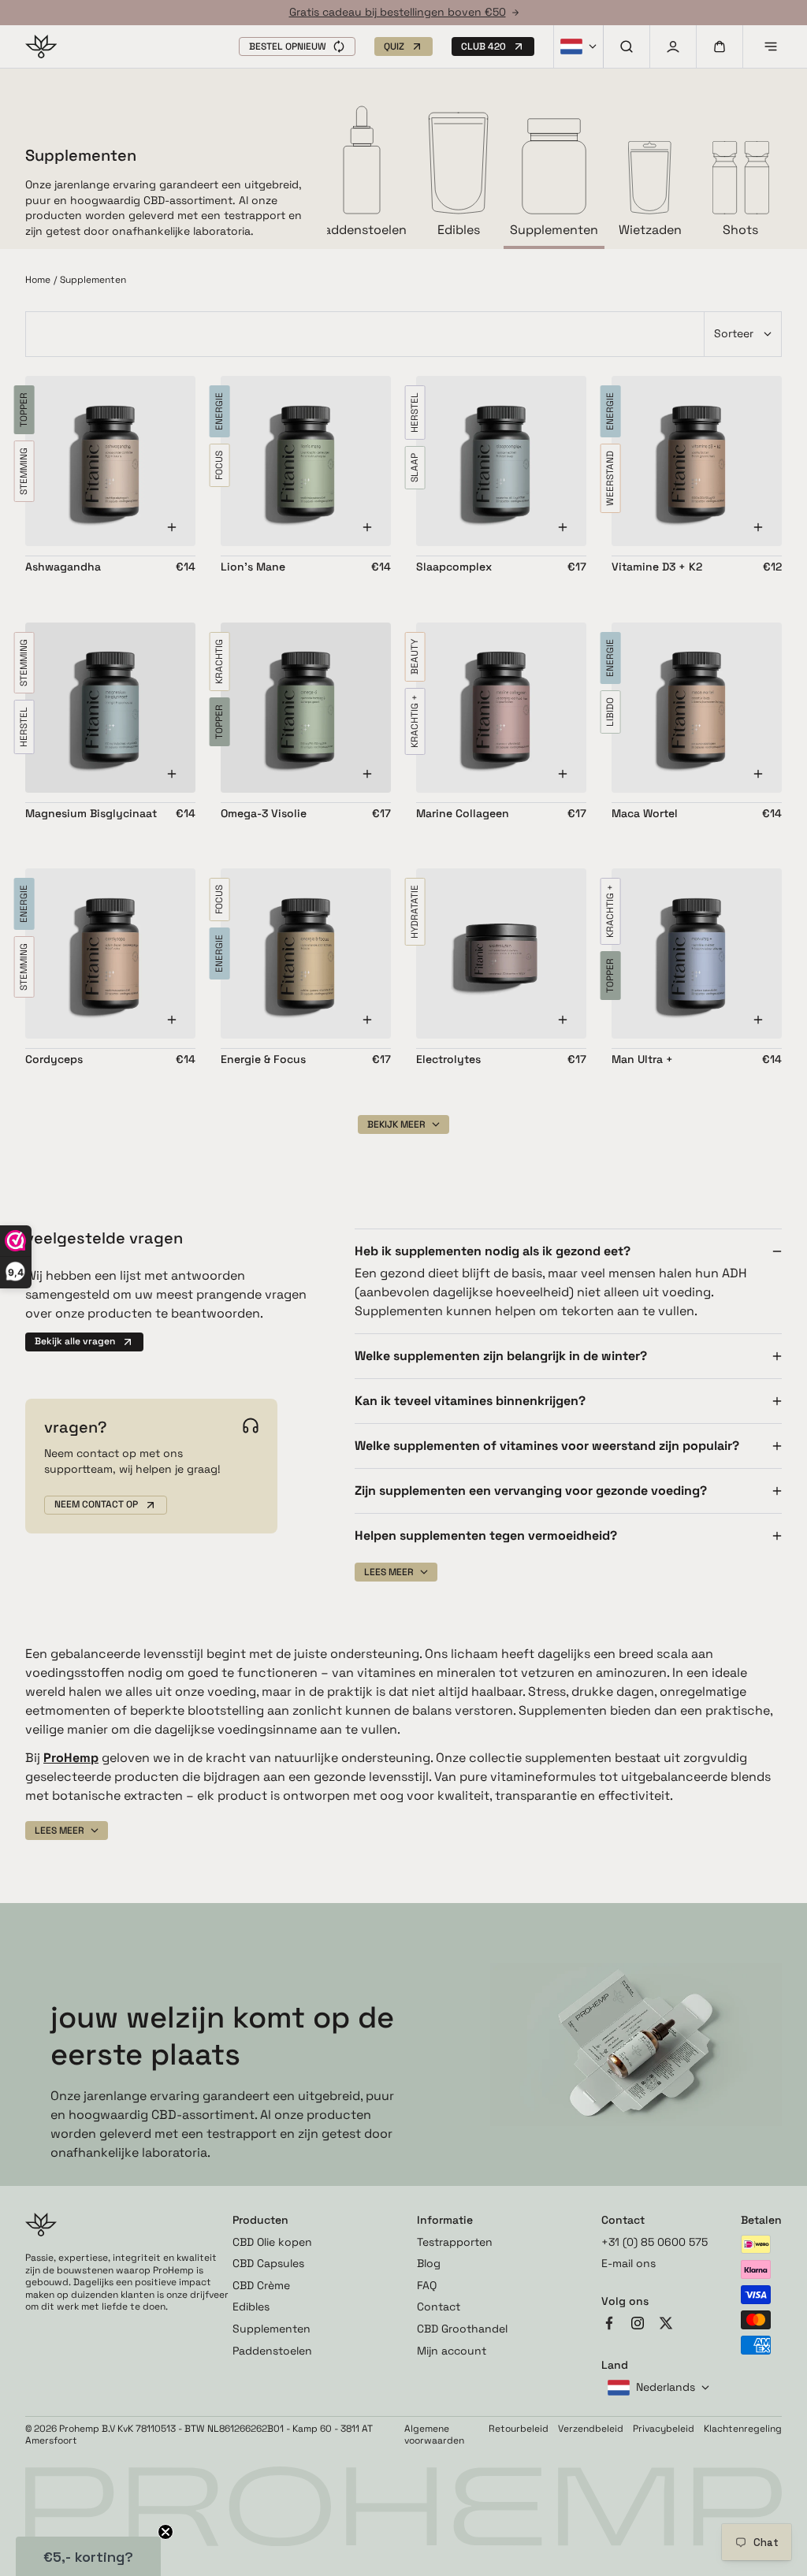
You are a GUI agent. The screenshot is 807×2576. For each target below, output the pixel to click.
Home (38, 280)
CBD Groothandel (462, 2329)
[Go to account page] (673, 46)
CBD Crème (261, 2285)
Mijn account (452, 2351)
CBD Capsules (268, 2263)
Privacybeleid (664, 2429)
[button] (297, 46)
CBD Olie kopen (272, 2242)
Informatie (445, 2220)
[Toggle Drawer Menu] (771, 46)
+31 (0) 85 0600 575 (655, 2242)
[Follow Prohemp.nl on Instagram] (638, 2325)
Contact (439, 2307)
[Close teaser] (165, 2532)
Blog (429, 2263)
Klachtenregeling (743, 2429)
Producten (260, 2220)
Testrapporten (455, 2242)
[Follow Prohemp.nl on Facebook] (609, 2325)
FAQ (427, 2285)
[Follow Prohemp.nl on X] (666, 2325)
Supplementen (271, 2329)
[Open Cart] (720, 46)
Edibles (251, 2307)
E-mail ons (628, 2263)
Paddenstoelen (272, 2351)
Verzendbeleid (591, 2429)
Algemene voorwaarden (434, 2435)
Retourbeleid (519, 2429)
